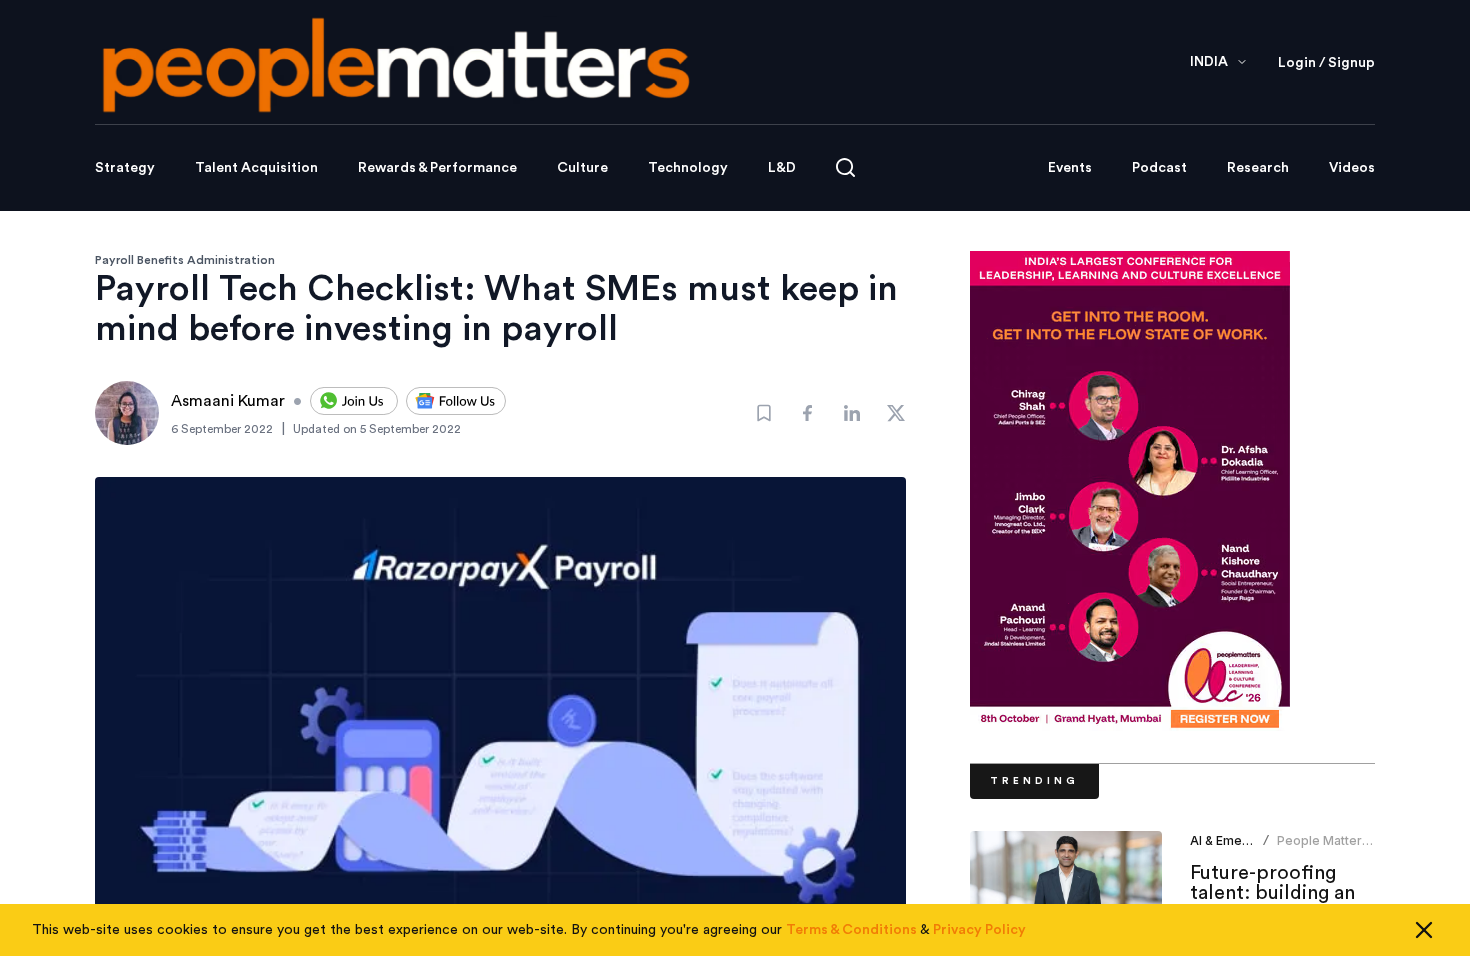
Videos (1352, 168)
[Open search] (845, 167)
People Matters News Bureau (1323, 848)
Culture (582, 168)
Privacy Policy (979, 930)
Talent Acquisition (256, 168)
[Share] (808, 413)
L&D (782, 168)
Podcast (1159, 168)
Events (1070, 168)
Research (1258, 168)
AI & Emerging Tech (1248, 840)
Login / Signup (1326, 63)
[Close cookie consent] (1424, 930)
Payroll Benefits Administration (185, 260)
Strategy (125, 168)
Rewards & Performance (437, 168)
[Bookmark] (764, 413)
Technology (688, 168)
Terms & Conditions (851, 930)
